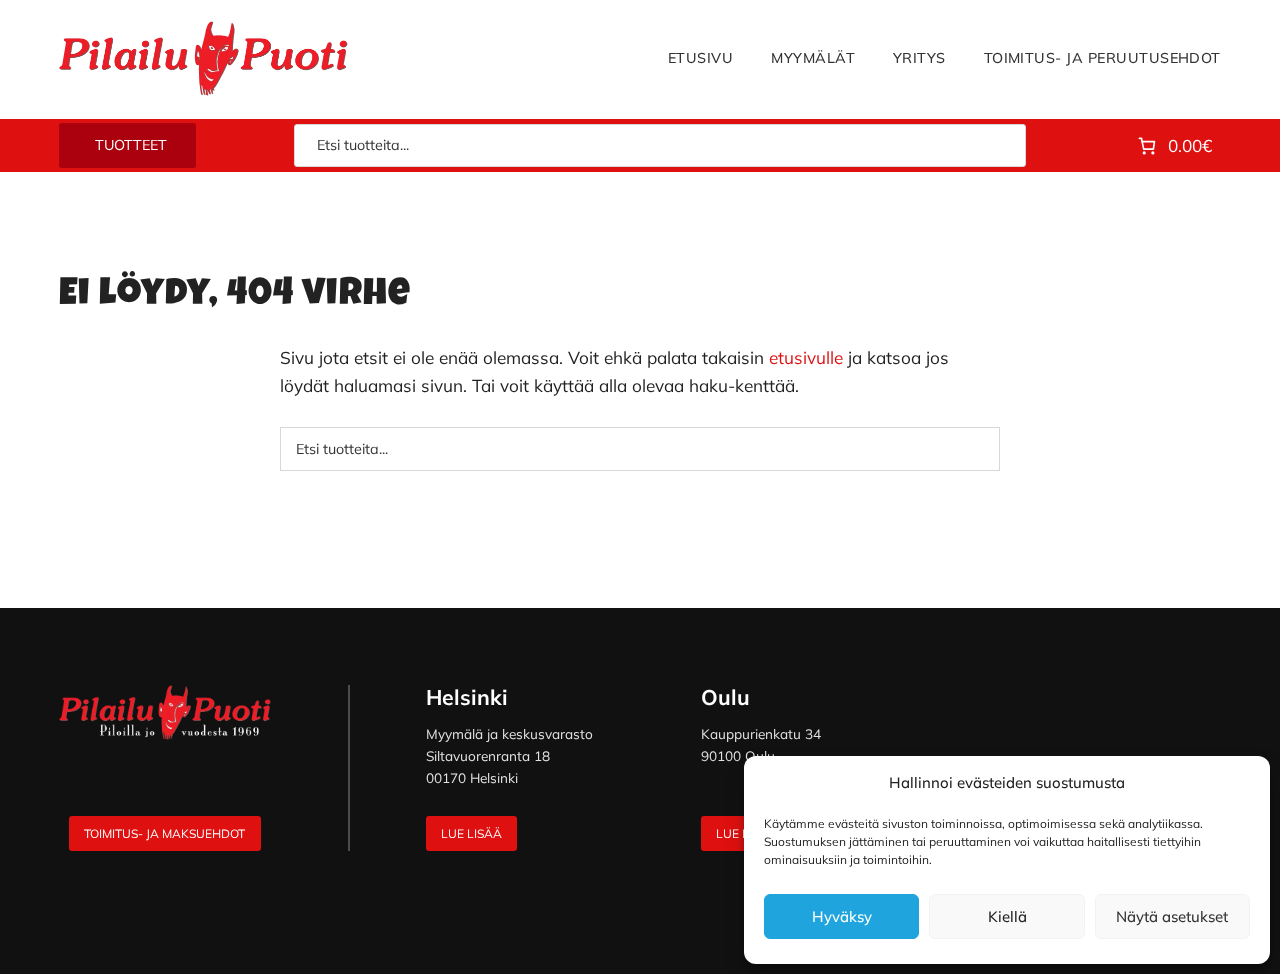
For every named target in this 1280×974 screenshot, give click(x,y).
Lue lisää (471, 833)
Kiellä (1007, 916)
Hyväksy (842, 916)
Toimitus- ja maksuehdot (164, 833)
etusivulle (806, 357)
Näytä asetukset (1172, 916)
